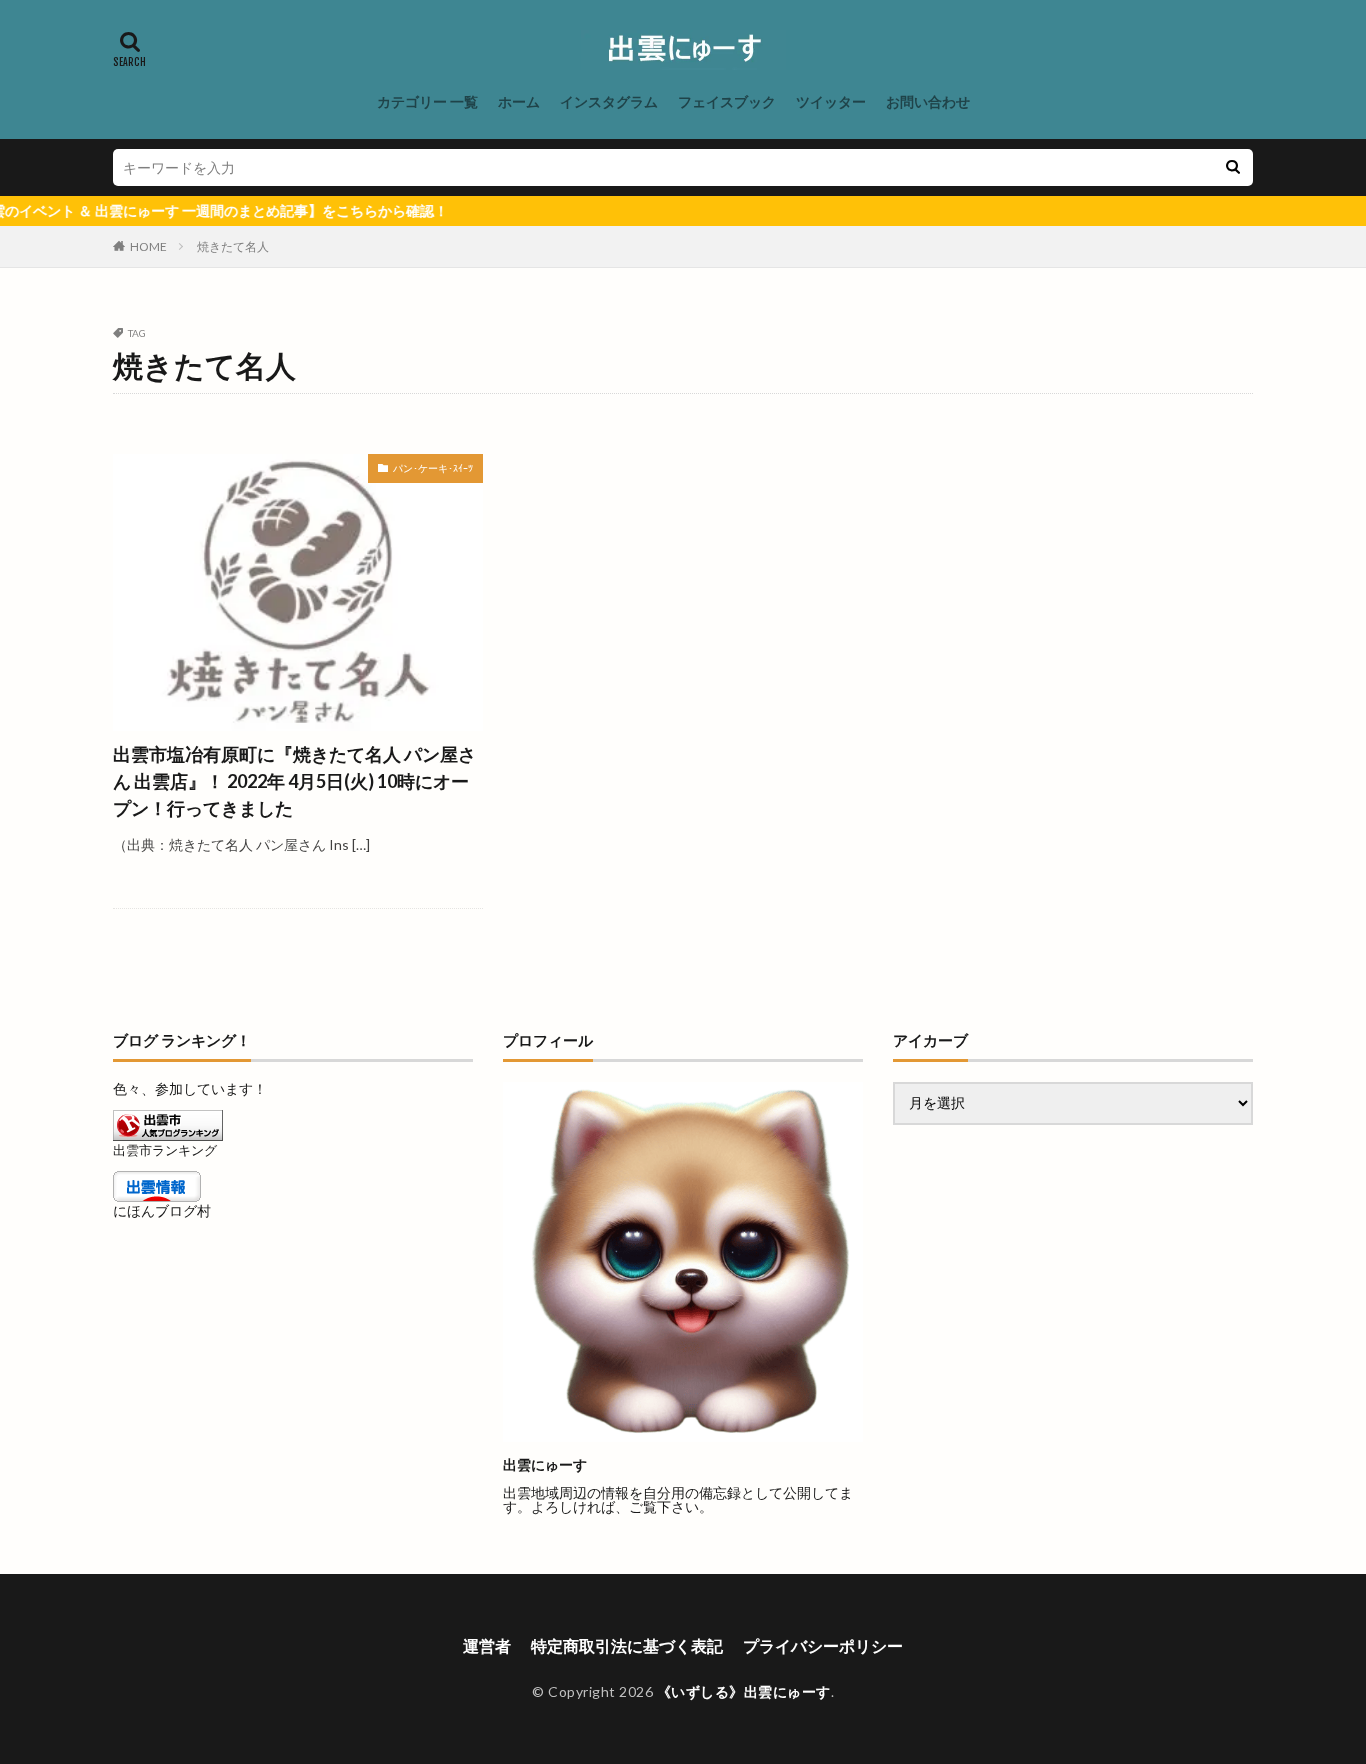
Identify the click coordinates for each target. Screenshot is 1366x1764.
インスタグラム (609, 101)
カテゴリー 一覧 (427, 101)
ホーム (519, 101)
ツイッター (831, 101)
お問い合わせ (928, 101)
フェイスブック (727, 101)
